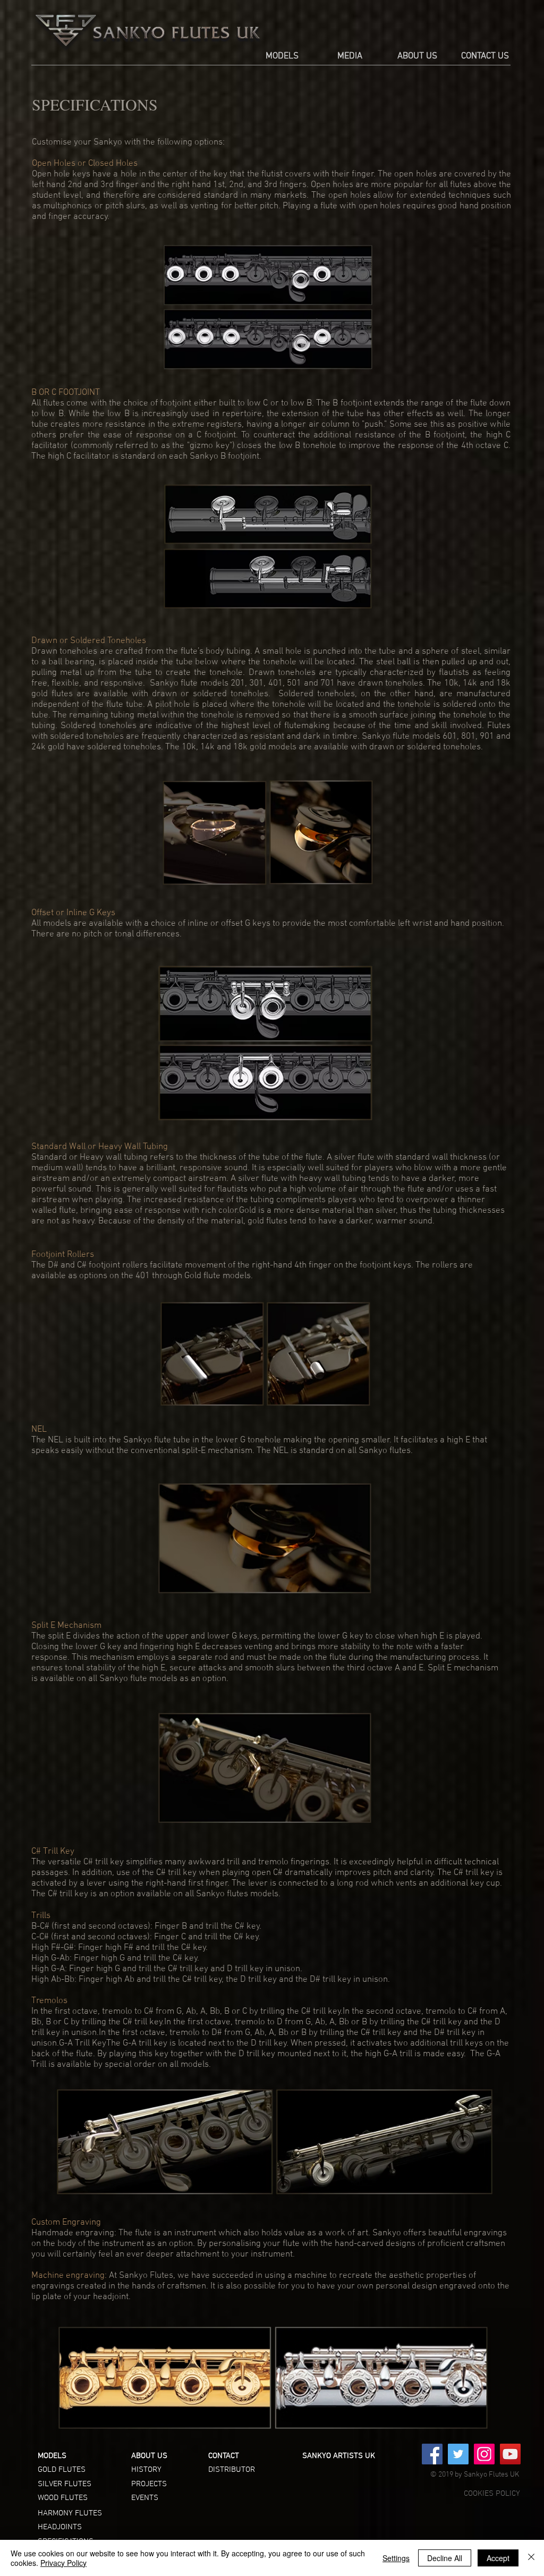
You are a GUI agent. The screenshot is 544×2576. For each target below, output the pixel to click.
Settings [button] (396, 2558)
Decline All (445, 2558)
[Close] (531, 2558)
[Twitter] (458, 2454)
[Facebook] (432, 2454)
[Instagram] (484, 2454)
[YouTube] (510, 2454)
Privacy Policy (63, 2563)
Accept (498, 2558)
